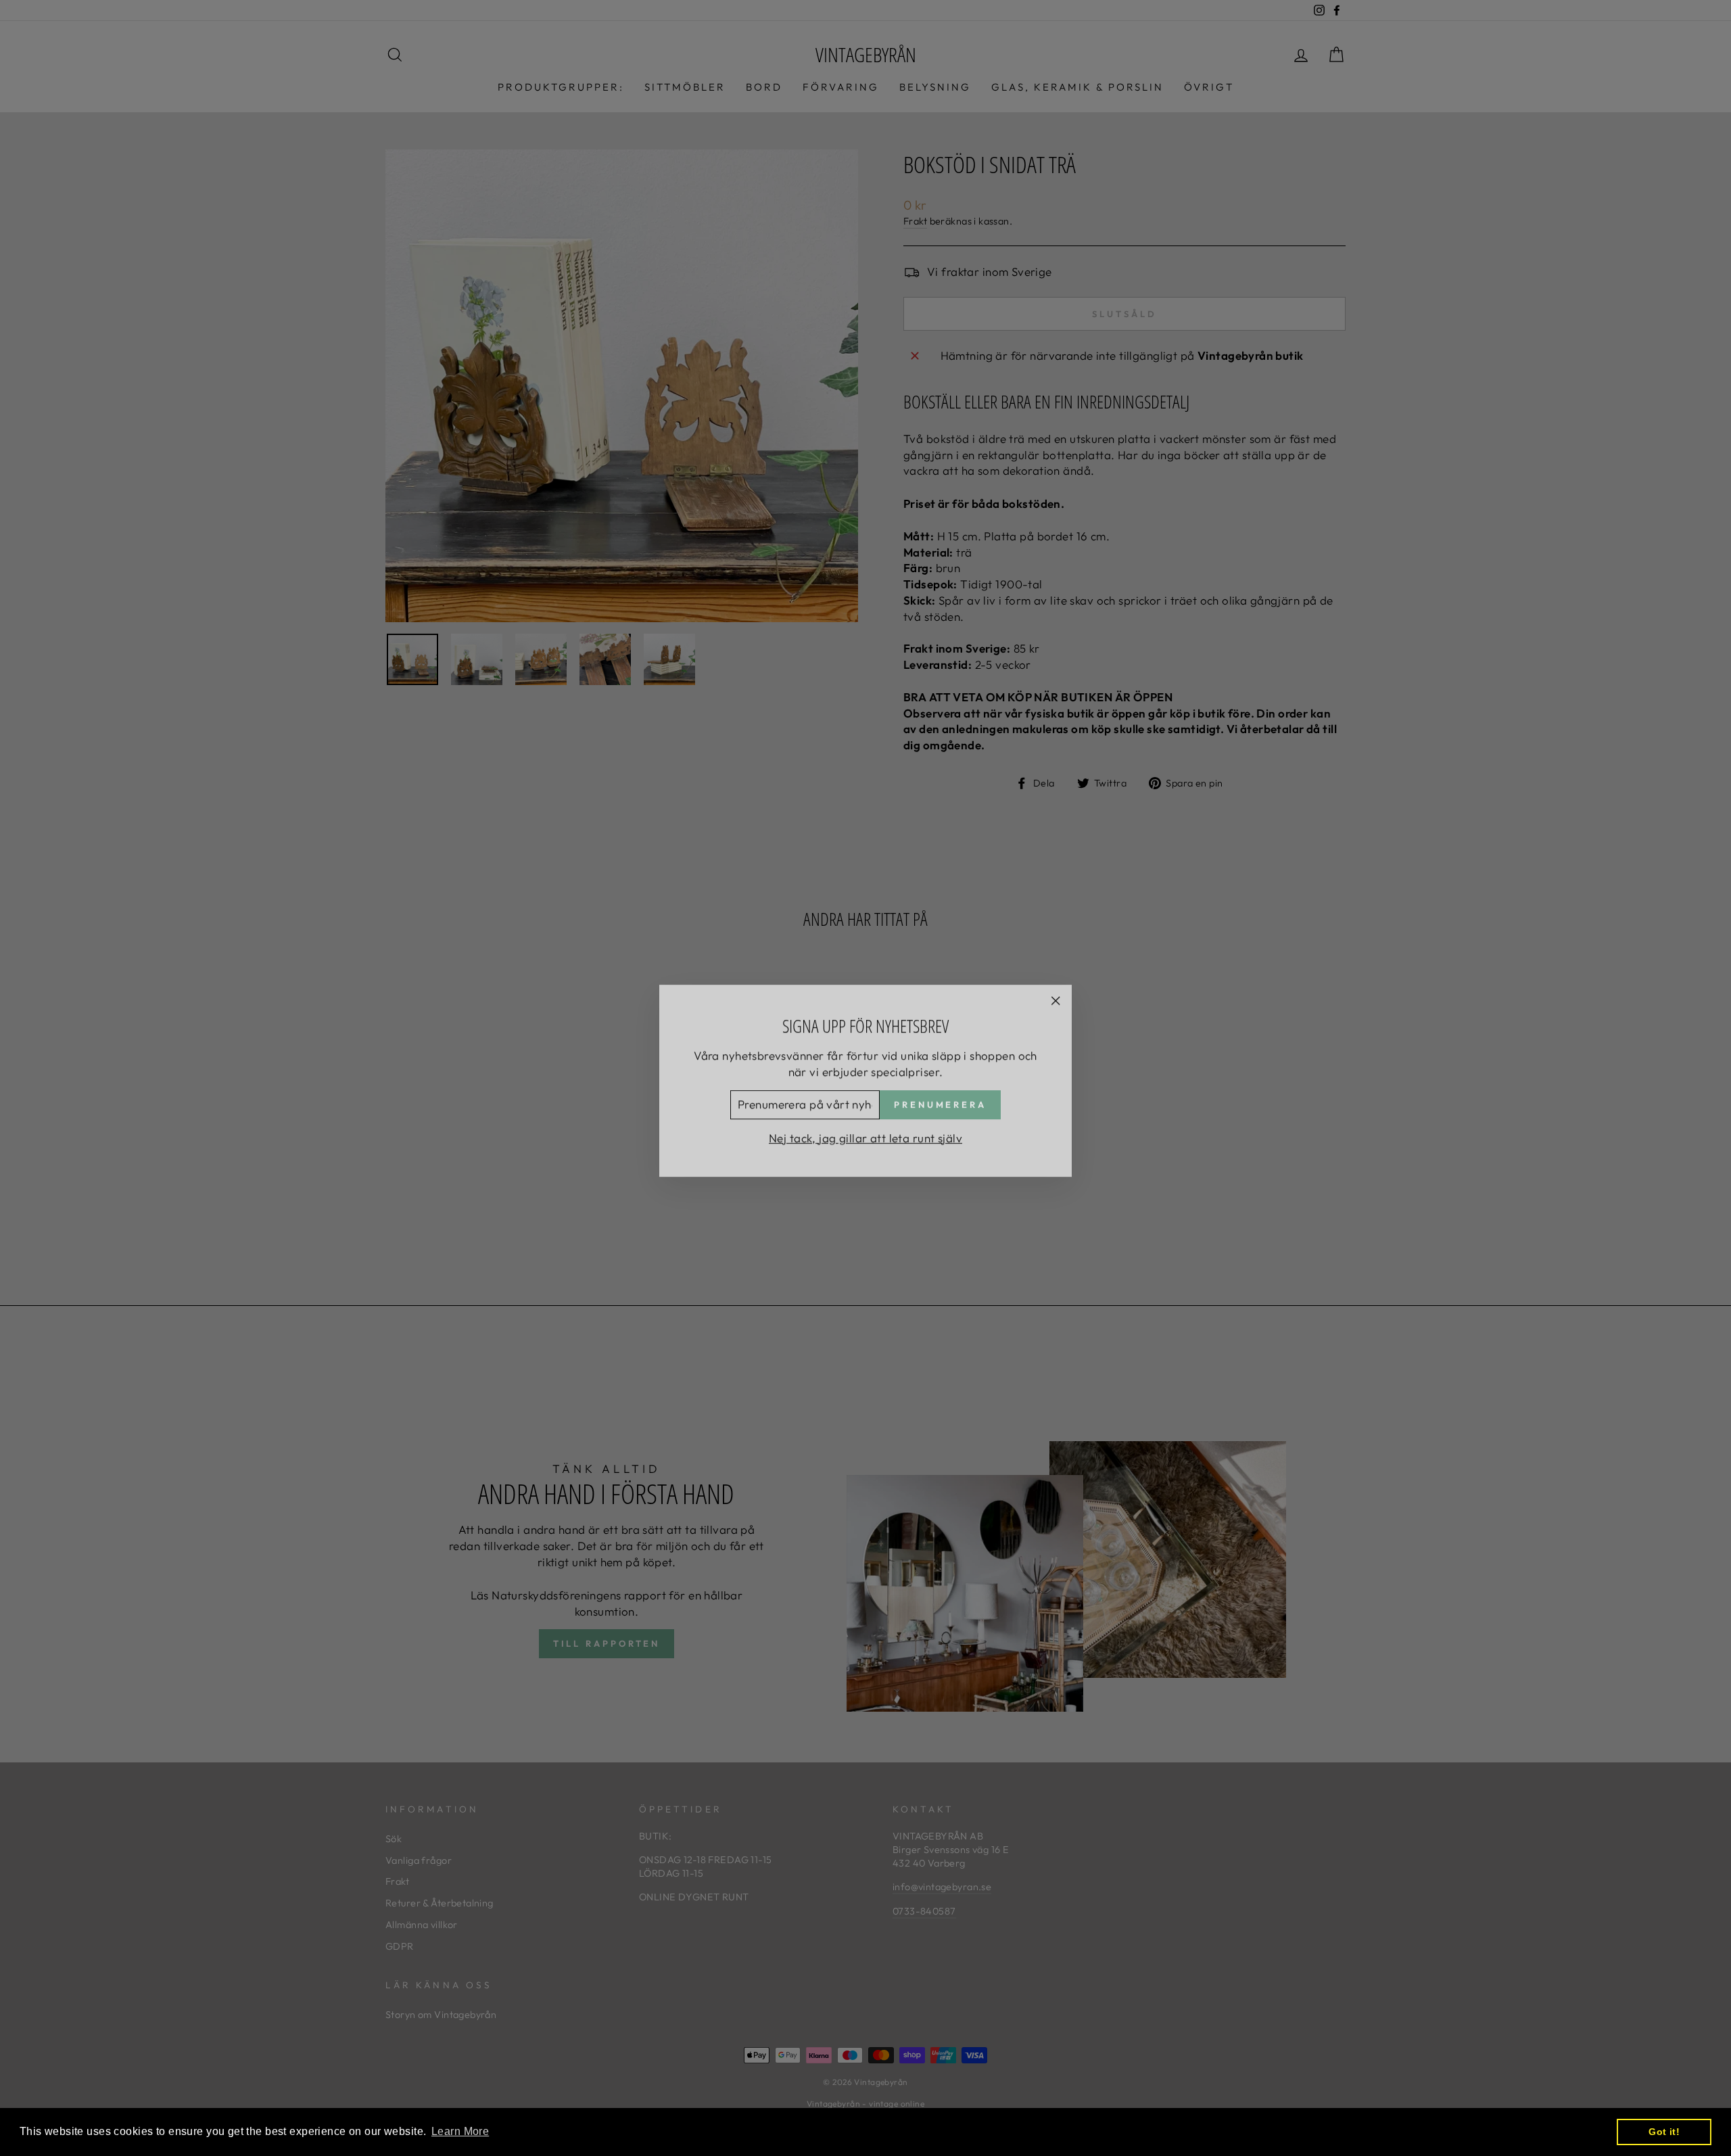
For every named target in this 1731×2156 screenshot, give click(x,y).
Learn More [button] (460, 2131)
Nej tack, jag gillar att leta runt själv (865, 1135)
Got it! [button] (1664, 2132)
